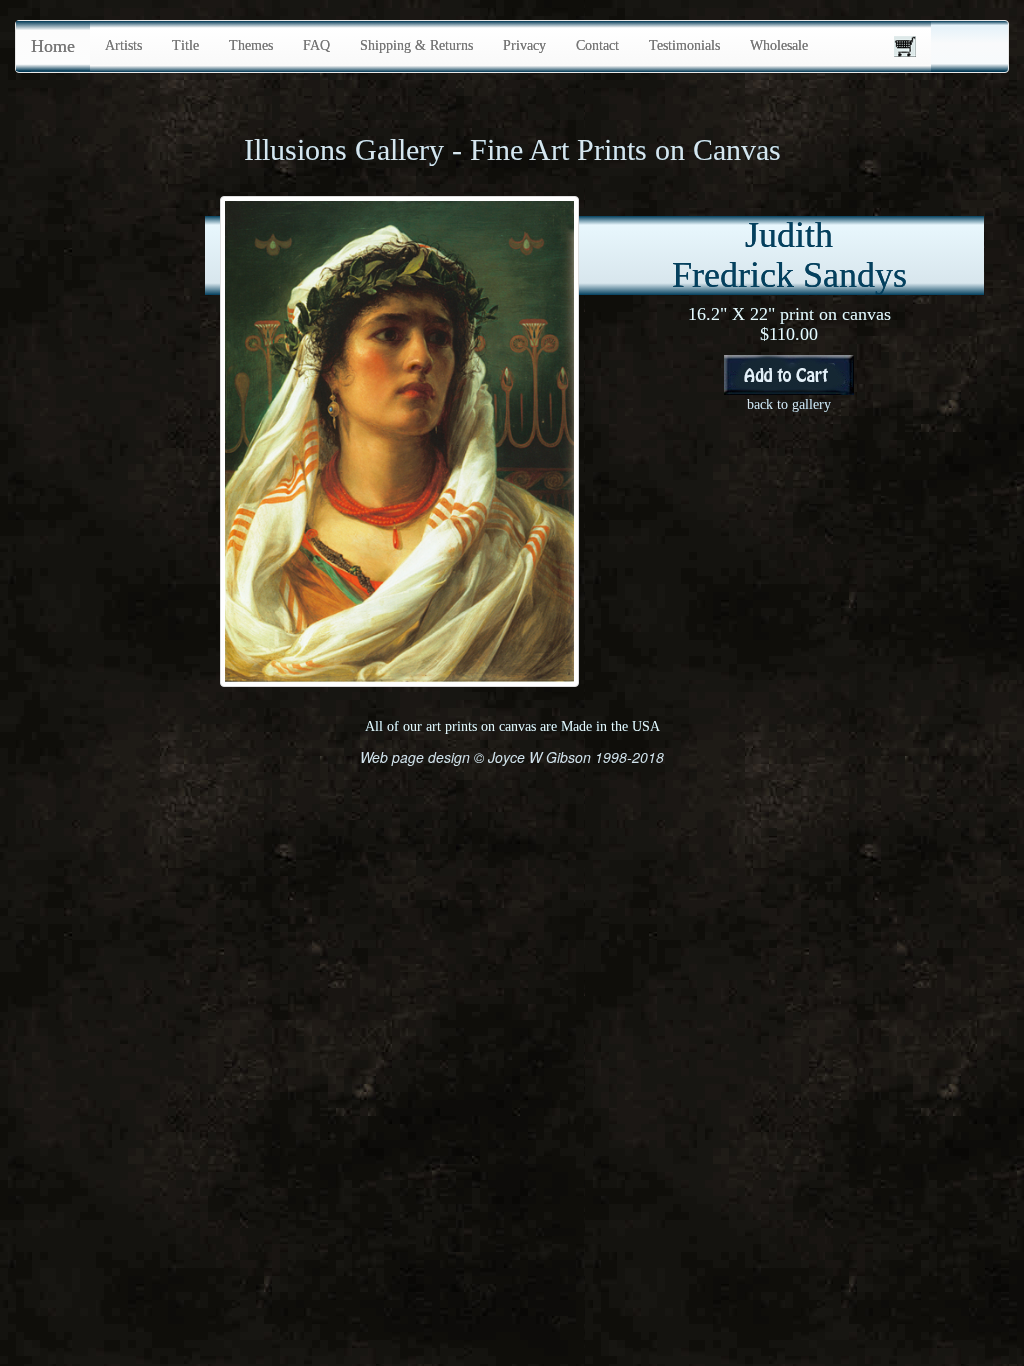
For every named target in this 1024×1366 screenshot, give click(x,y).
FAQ (316, 45)
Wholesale (779, 45)
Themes (251, 45)
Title (185, 45)
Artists (123, 45)
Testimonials (684, 45)
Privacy (524, 45)
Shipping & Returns (416, 45)
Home (53, 46)
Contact (597, 45)
